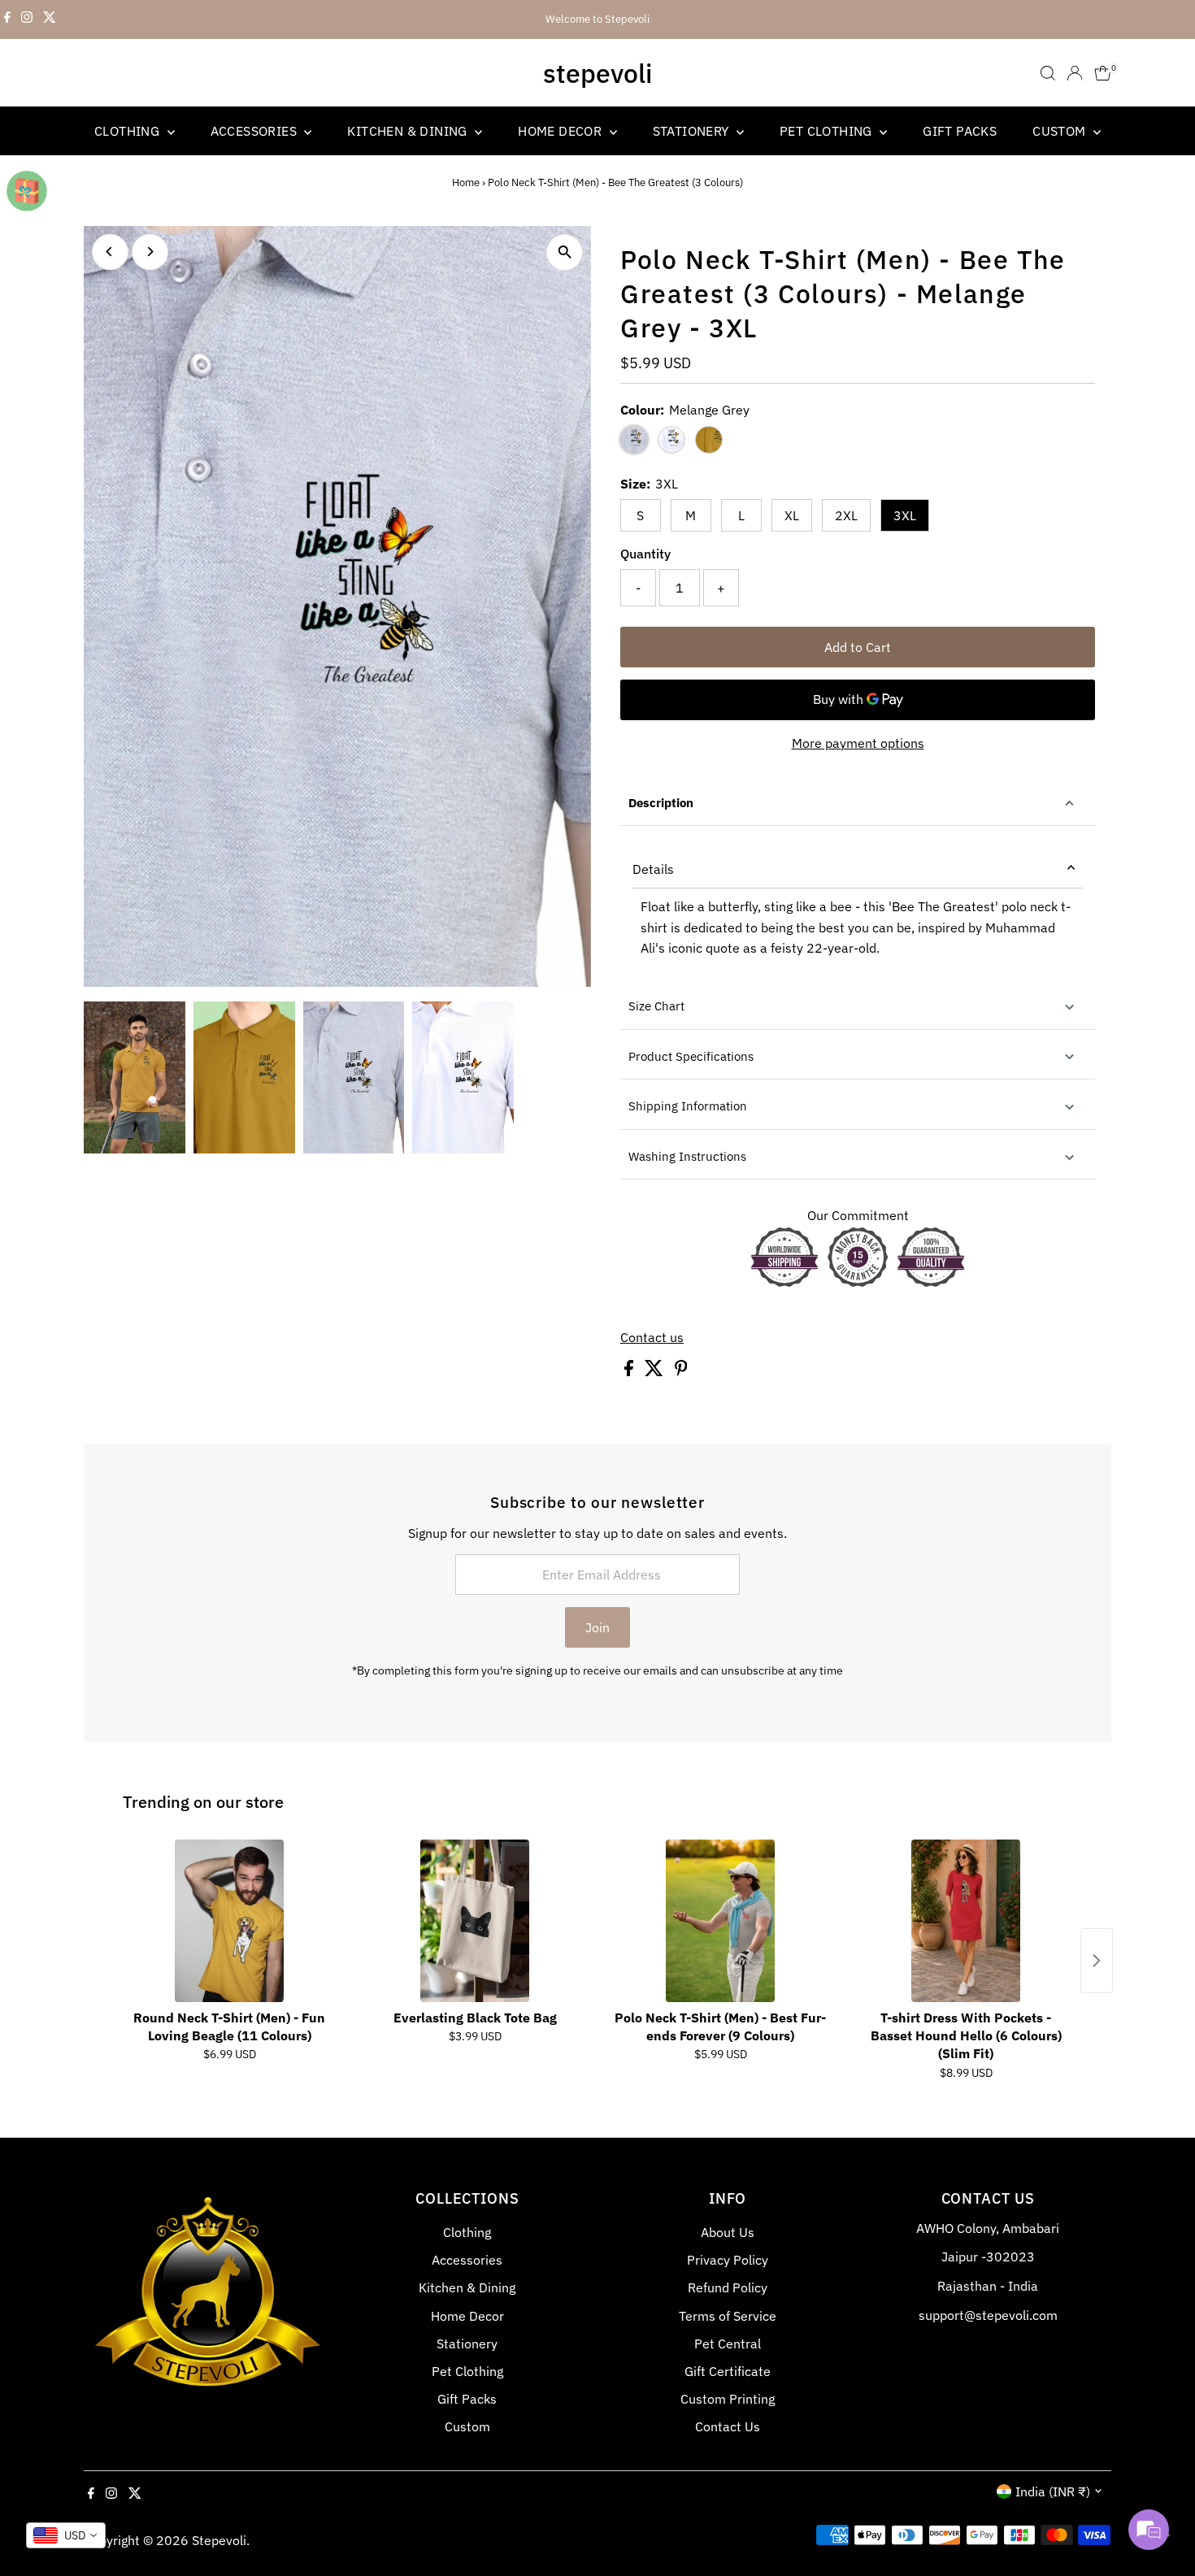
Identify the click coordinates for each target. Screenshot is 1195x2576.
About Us (728, 2232)
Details (653, 869)
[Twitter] (50, 20)
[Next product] (1097, 1961)
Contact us (652, 1337)
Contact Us (728, 2426)
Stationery (693, 131)
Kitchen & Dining (409, 131)
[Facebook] (7, 20)
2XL (846, 515)
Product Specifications (691, 1056)
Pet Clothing (828, 131)
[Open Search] (1048, 73)
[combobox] (66, 2535)
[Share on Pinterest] (681, 1371)
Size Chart (656, 1006)
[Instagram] (27, 20)
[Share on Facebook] (630, 1371)
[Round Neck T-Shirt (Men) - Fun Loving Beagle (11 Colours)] (229, 1921)
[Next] (150, 252)
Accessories (256, 131)
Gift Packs (960, 131)
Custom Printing (728, 2399)
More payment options (858, 743)
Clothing (129, 131)
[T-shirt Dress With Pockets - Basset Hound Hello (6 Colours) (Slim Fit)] (966, 1921)
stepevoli (597, 73)
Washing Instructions (687, 1156)
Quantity (645, 554)
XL (792, 515)
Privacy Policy (728, 2260)
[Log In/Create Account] (1075, 73)
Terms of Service (728, 2316)
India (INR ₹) (1053, 2491)
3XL (905, 515)
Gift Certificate (728, 2371)
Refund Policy (728, 2287)
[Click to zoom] (565, 252)
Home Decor (561, 131)
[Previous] (110, 252)
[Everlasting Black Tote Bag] (475, 1921)
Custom (1061, 131)
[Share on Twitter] (656, 1371)
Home (466, 182)
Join (597, 1627)
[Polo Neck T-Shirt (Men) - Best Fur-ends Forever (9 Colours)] (720, 1921)
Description (661, 803)
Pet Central (728, 2344)
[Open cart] (1103, 73)
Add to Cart (858, 647)
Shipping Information (688, 1106)
